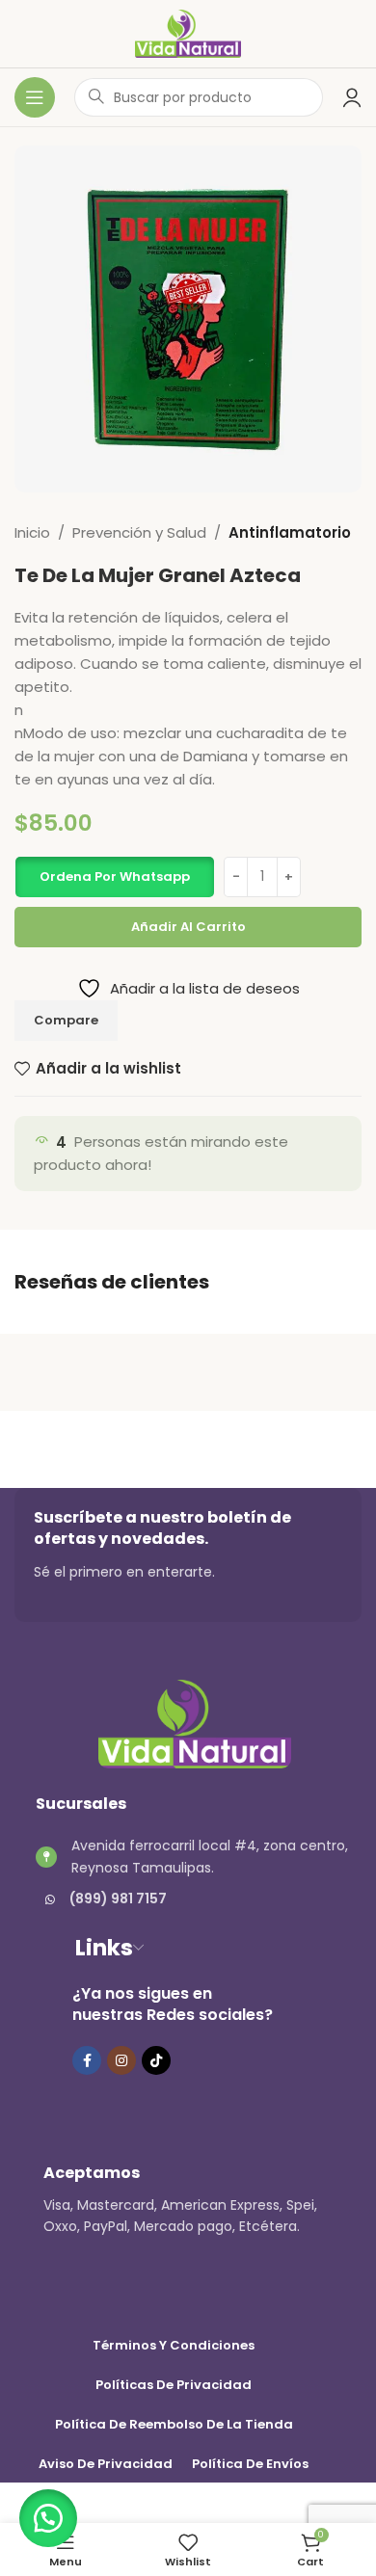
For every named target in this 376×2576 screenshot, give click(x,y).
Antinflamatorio (290, 532)
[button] (114, 877)
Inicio (32, 532)
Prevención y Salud (139, 532)
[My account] (352, 97)
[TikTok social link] (156, 2060)
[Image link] (195, 1723)
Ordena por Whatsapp (115, 876)
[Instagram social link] (121, 2060)
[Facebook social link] (87, 2060)
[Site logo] (188, 32)
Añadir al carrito (188, 927)
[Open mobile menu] (35, 97)
